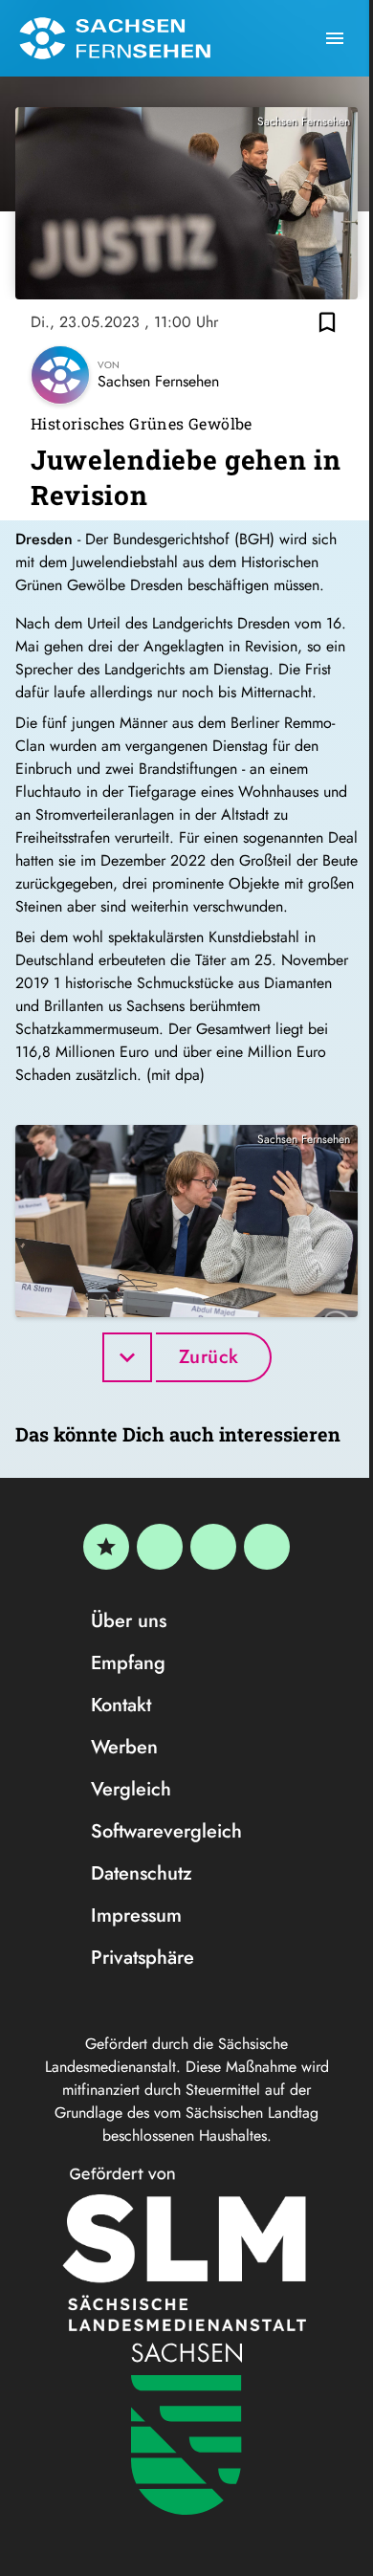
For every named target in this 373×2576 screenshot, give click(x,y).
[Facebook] (160, 1547)
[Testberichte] (106, 1547)
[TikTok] (267, 1547)
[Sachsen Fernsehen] (115, 38)
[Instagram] (213, 1547)
